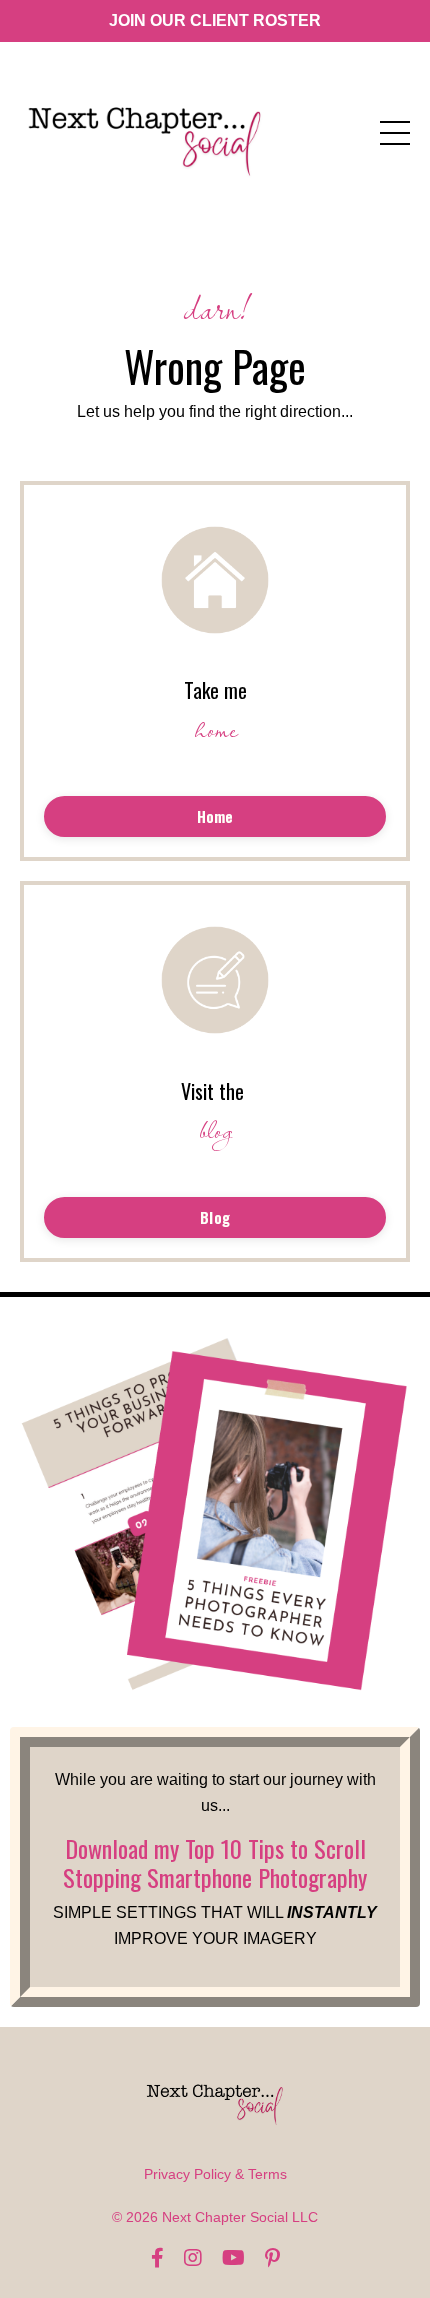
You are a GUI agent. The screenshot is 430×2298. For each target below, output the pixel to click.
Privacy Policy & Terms (215, 2174)
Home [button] (215, 816)
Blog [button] (215, 1217)
